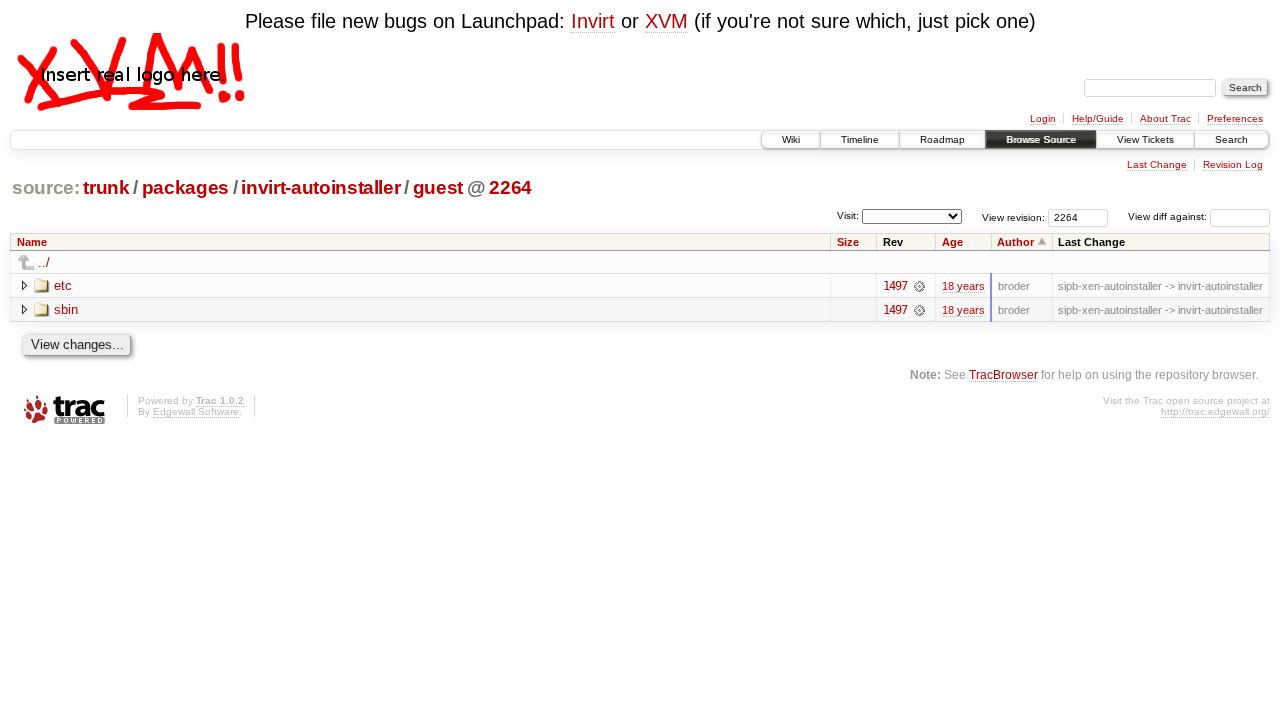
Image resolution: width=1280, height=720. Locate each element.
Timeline (860, 139)
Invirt (593, 21)
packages (185, 187)
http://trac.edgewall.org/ (1215, 411)
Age (952, 242)
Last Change (1157, 164)
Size (848, 242)
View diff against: (1169, 216)
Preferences (1235, 118)
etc (63, 285)
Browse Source (1041, 139)
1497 (895, 286)
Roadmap (942, 139)
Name (32, 242)
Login (1043, 118)
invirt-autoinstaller (320, 187)
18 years (963, 286)
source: (46, 187)
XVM (666, 21)
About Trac (1165, 118)
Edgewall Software (196, 411)
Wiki (791, 139)
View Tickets (1145, 139)
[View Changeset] (919, 286)
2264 (510, 187)
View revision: (1013, 216)
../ (44, 262)
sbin (66, 309)
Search (1231, 139)
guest (438, 187)
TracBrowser (1003, 374)
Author (1015, 242)
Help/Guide (1098, 118)
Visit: (848, 215)
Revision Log (1233, 164)
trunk (106, 187)
